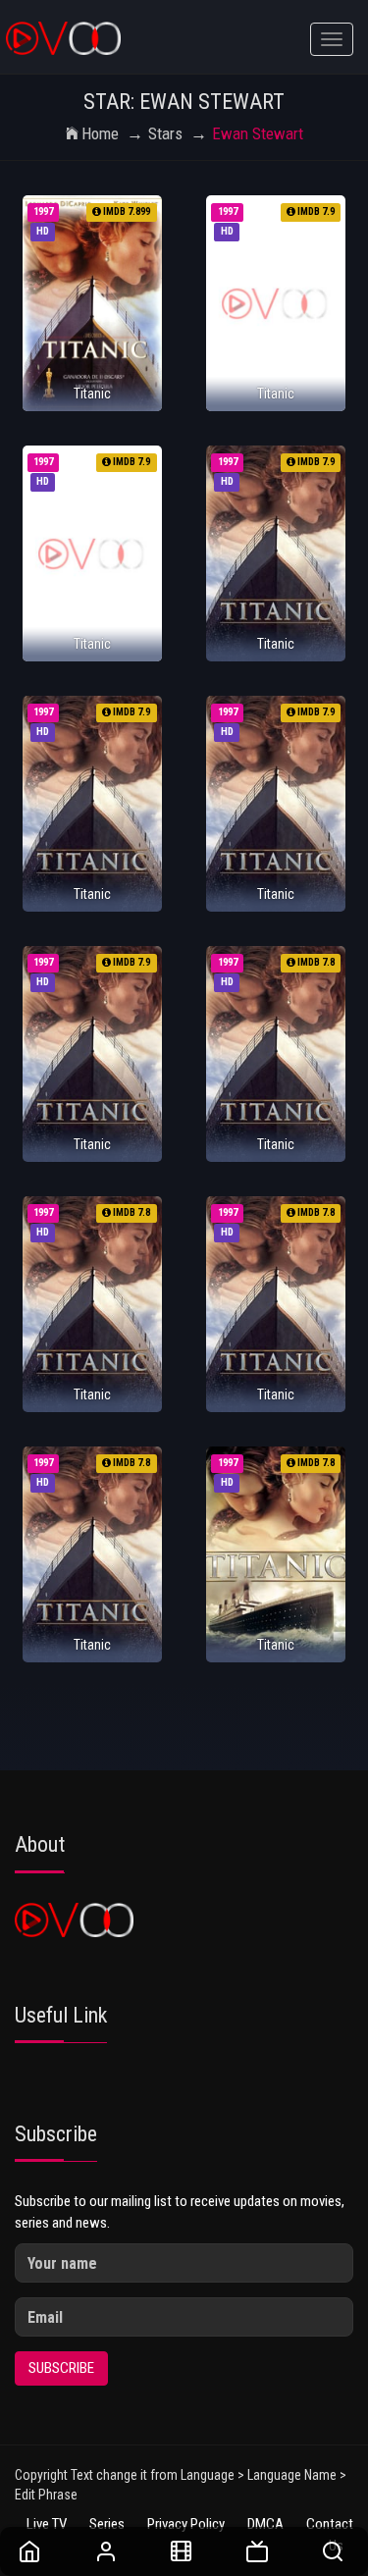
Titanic (92, 394)
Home (100, 133)
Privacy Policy (186, 2524)
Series (107, 2524)
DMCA (265, 2524)
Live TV (47, 2524)
